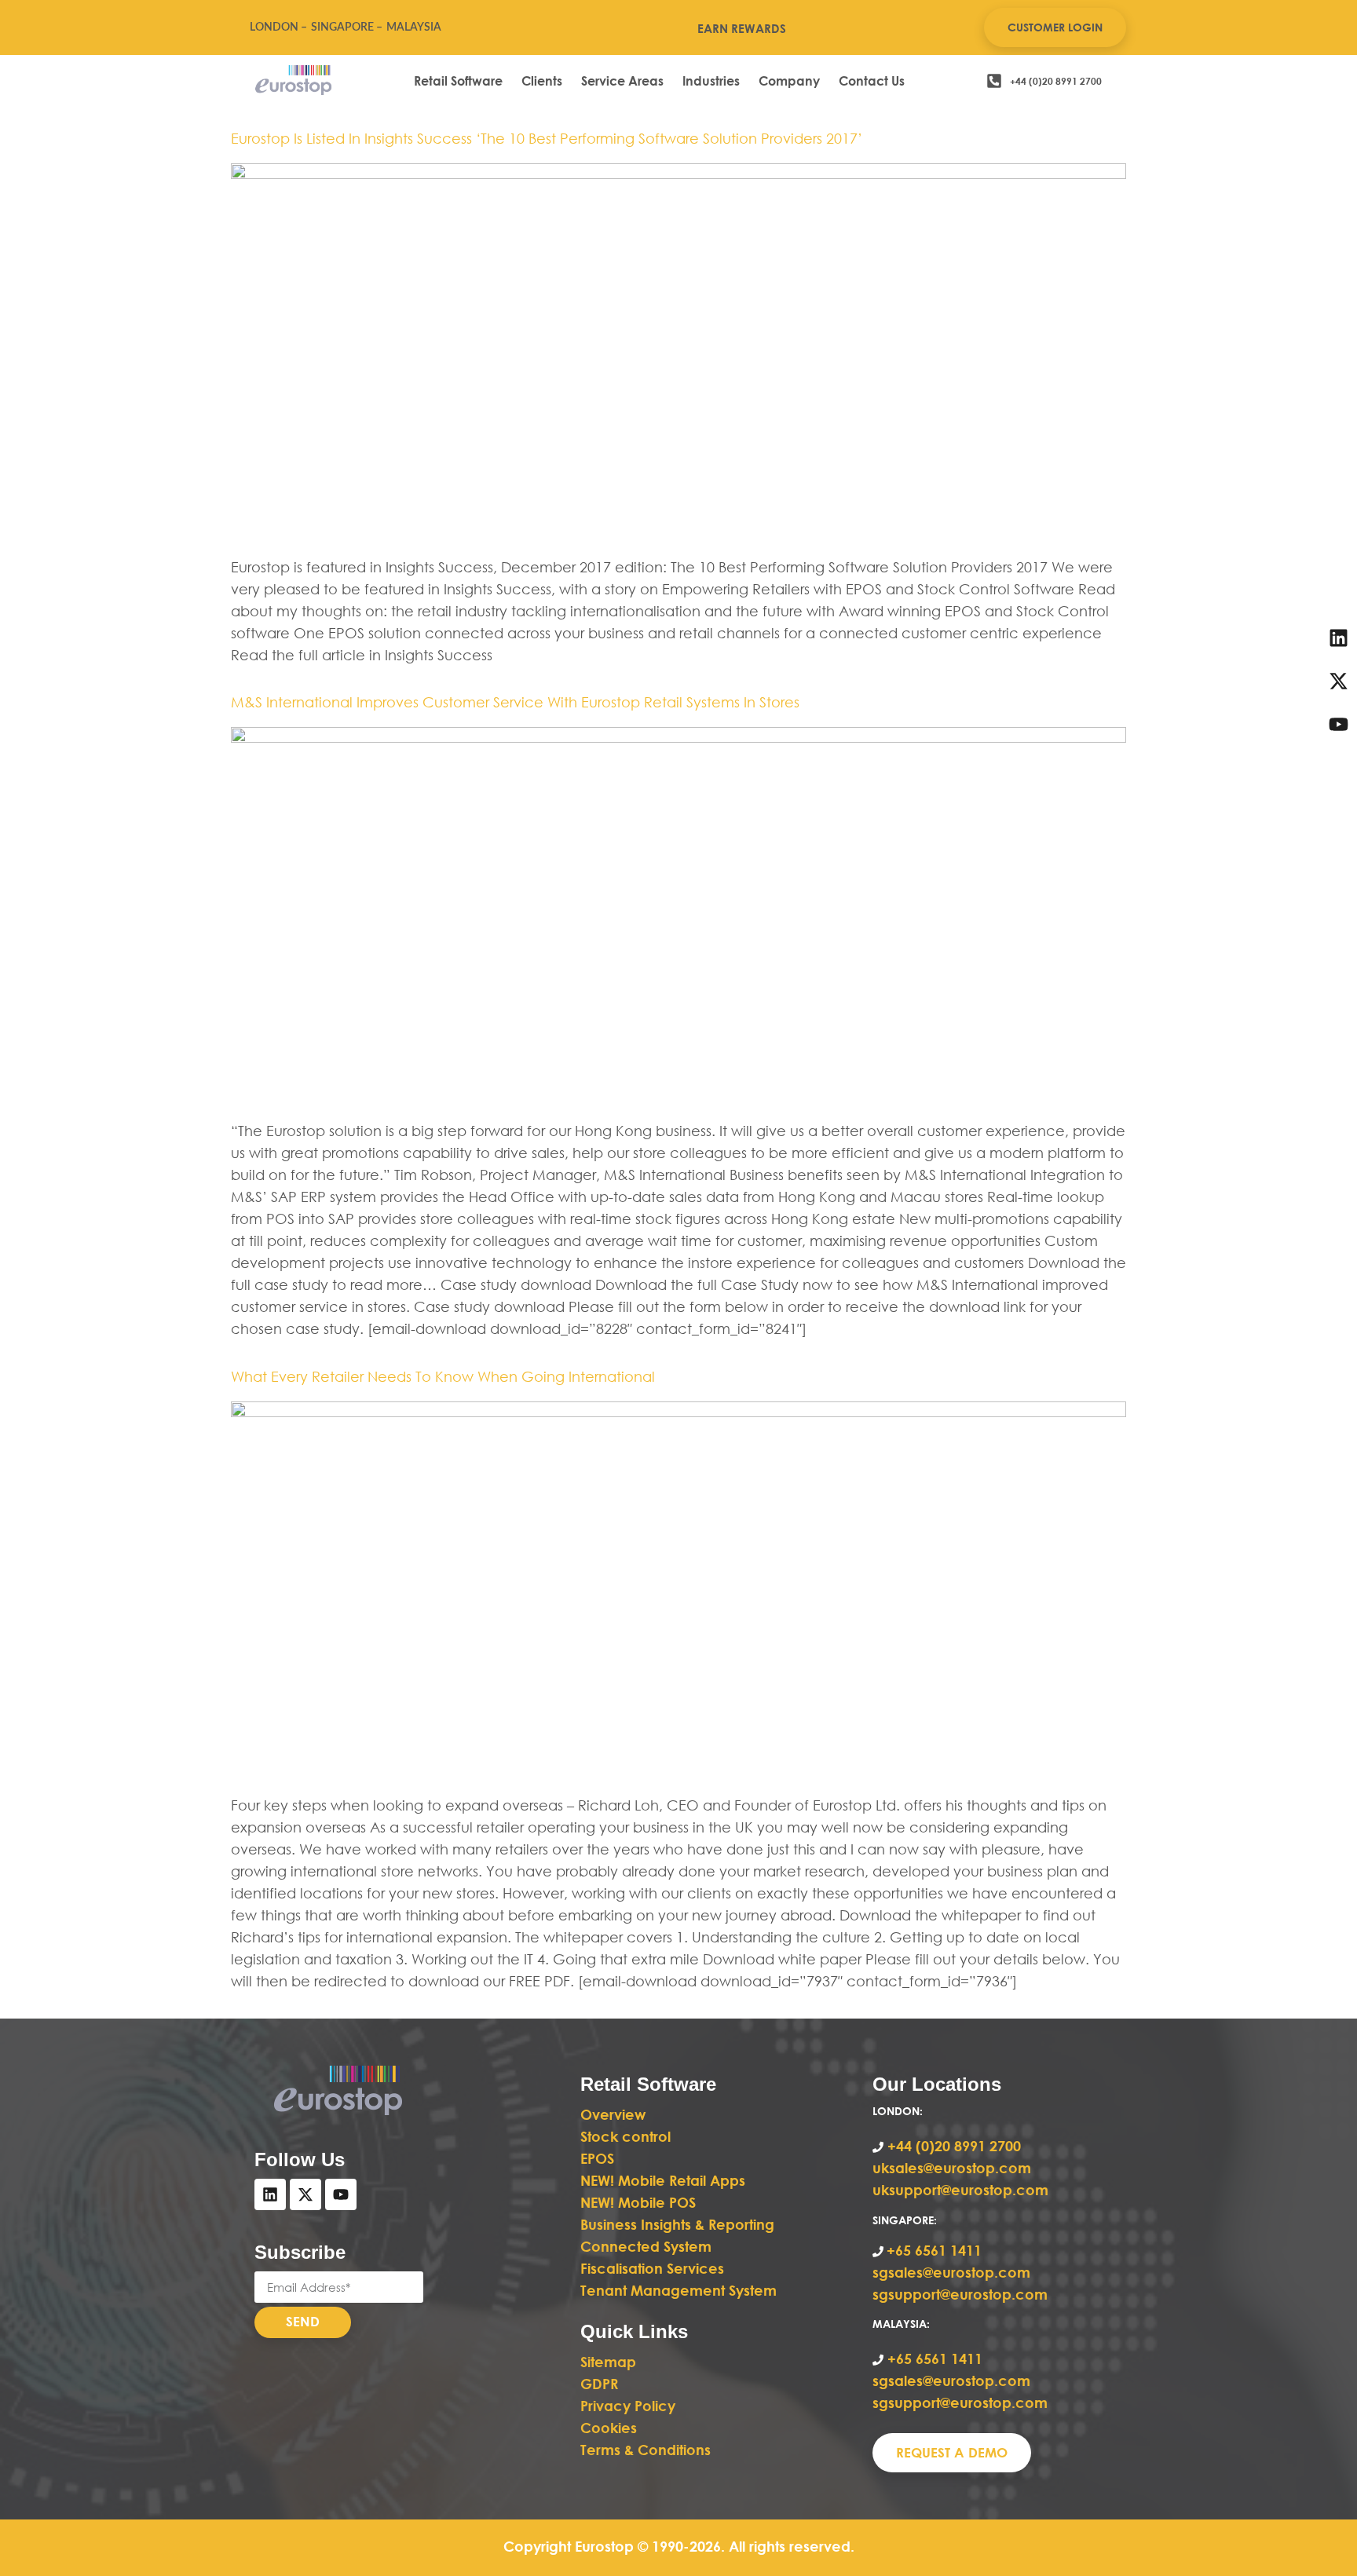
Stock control (627, 2136)
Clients (542, 80)
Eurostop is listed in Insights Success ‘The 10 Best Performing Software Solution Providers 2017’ (547, 138)
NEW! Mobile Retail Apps (663, 2180)
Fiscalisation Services (652, 2268)
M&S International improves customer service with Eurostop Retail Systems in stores (515, 702)
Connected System (646, 2246)
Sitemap (608, 2362)
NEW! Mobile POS (640, 2202)
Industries (711, 80)
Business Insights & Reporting (679, 2224)
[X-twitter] (305, 2194)
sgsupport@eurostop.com (960, 2294)
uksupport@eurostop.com (960, 2190)
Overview (613, 2114)
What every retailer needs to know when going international (443, 1376)
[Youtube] (341, 2194)
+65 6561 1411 (934, 2250)
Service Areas (622, 80)
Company (789, 80)
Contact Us (872, 80)
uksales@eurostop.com (952, 2168)
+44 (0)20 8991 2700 (952, 2146)
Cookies (609, 2428)
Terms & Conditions (646, 2450)
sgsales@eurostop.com (951, 2272)
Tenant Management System (678, 2290)
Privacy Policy (628, 2406)
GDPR (599, 2384)
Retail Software (458, 80)
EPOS (599, 2158)
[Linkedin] (270, 2194)
